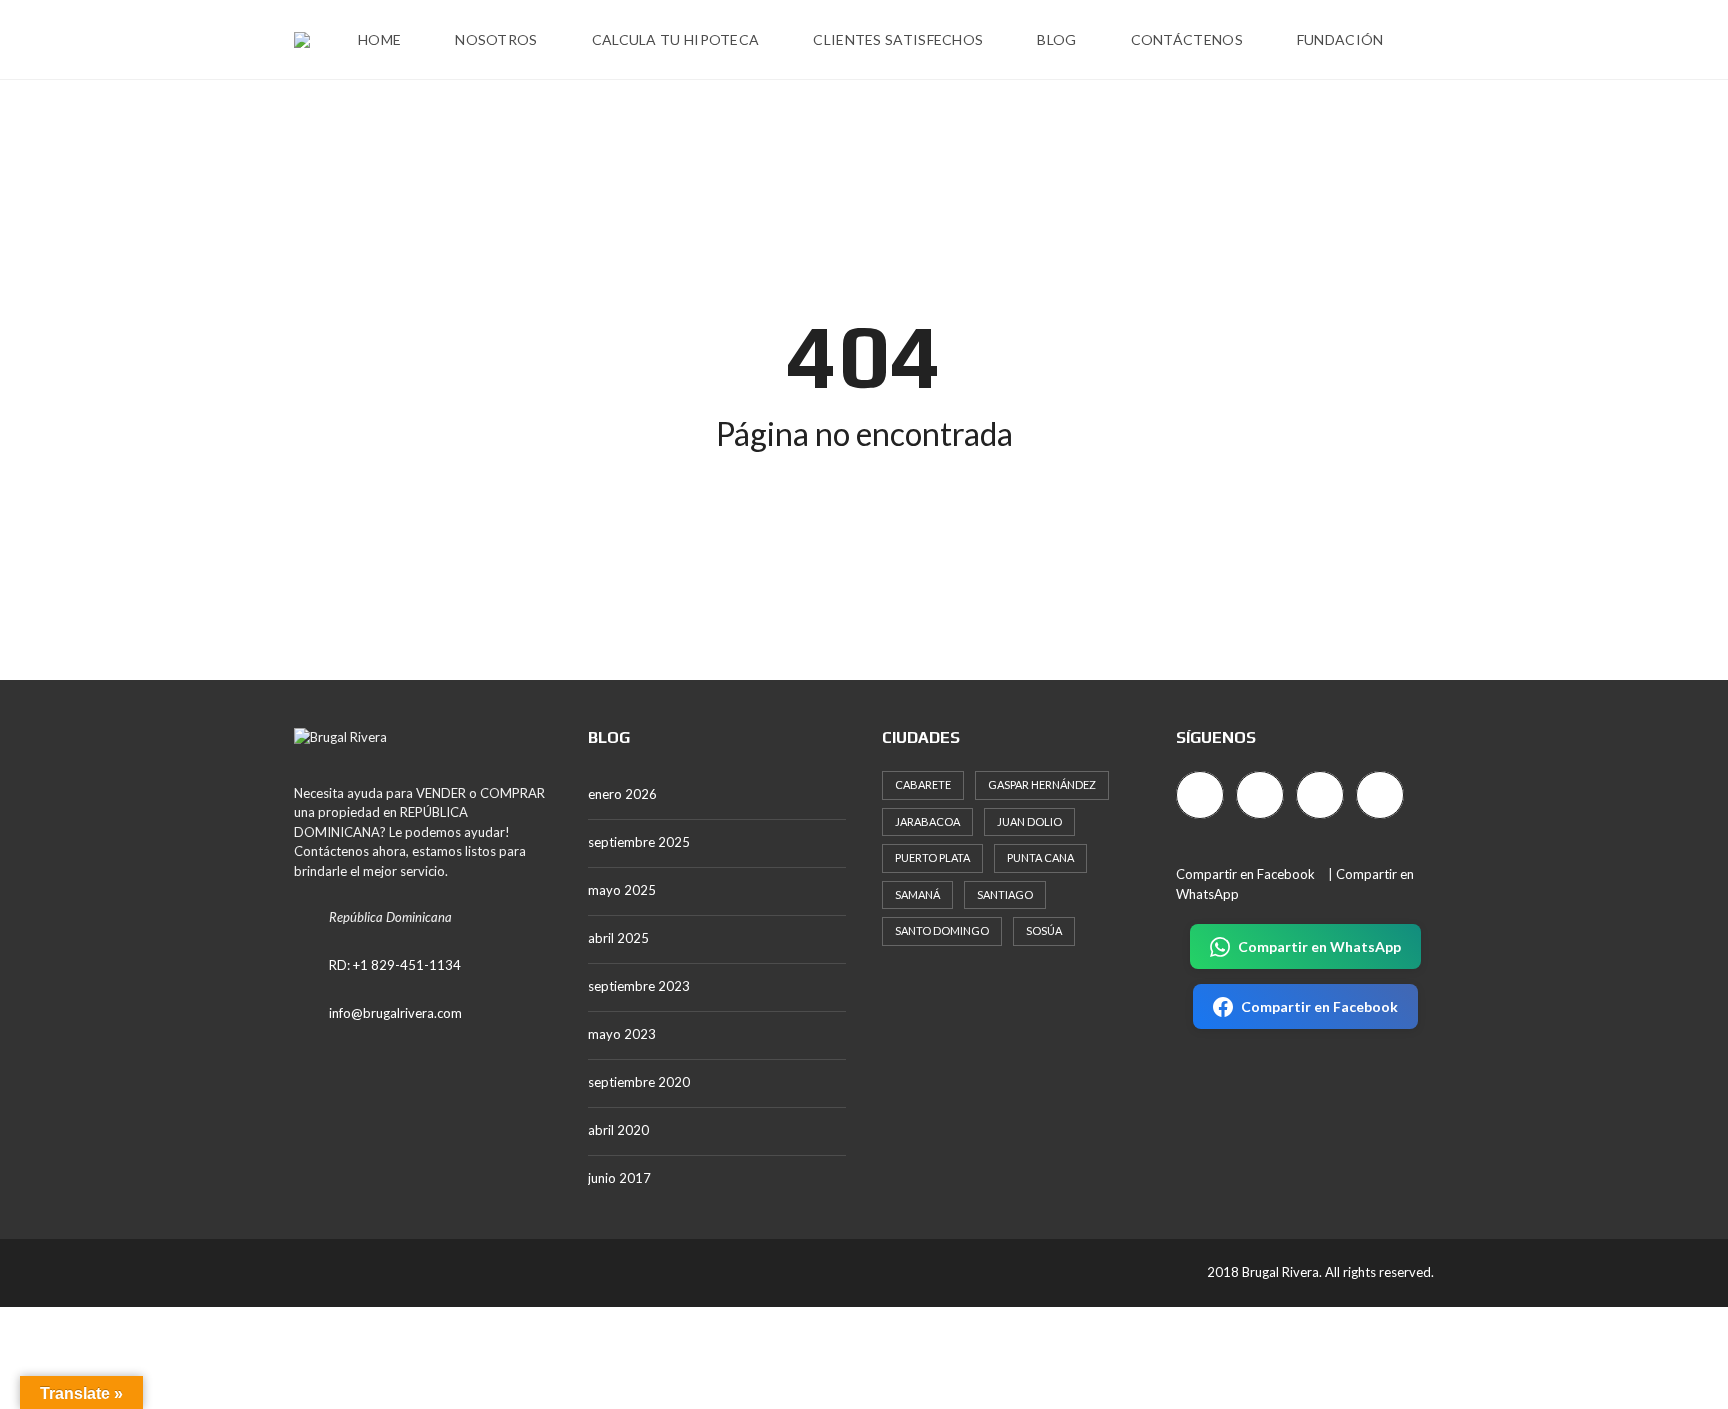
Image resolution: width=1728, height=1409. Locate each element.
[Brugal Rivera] (302, 40)
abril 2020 (618, 1130)
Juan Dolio (1029, 821)
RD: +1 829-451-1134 (395, 965)
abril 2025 (618, 938)
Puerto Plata (932, 857)
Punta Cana (1040, 857)
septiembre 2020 (639, 1082)
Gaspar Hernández (1042, 784)
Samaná (917, 894)
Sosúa (1044, 930)
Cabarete (923, 784)
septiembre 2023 (639, 986)
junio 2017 (619, 1178)
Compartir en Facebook (1245, 874)
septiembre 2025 (639, 842)
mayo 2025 (622, 890)
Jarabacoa (927, 821)
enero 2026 (622, 794)
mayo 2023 (622, 1034)
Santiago (1005, 894)
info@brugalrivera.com (395, 1013)
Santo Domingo (942, 930)
